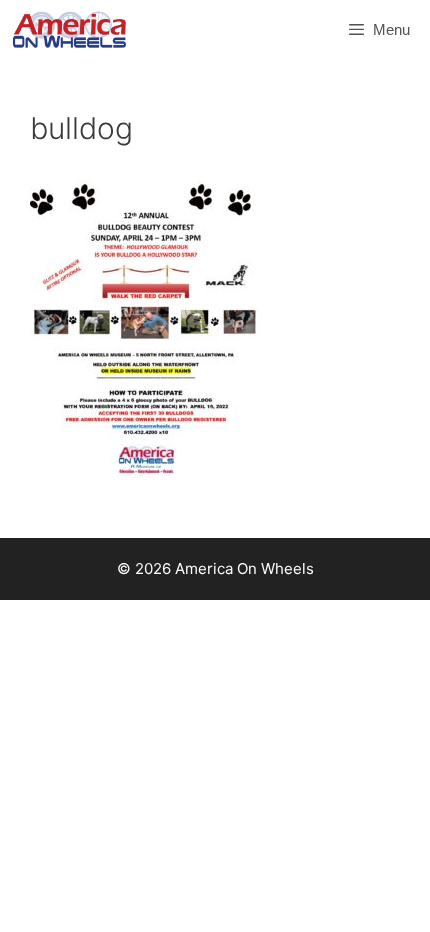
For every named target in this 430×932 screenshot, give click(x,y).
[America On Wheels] (69, 30)
